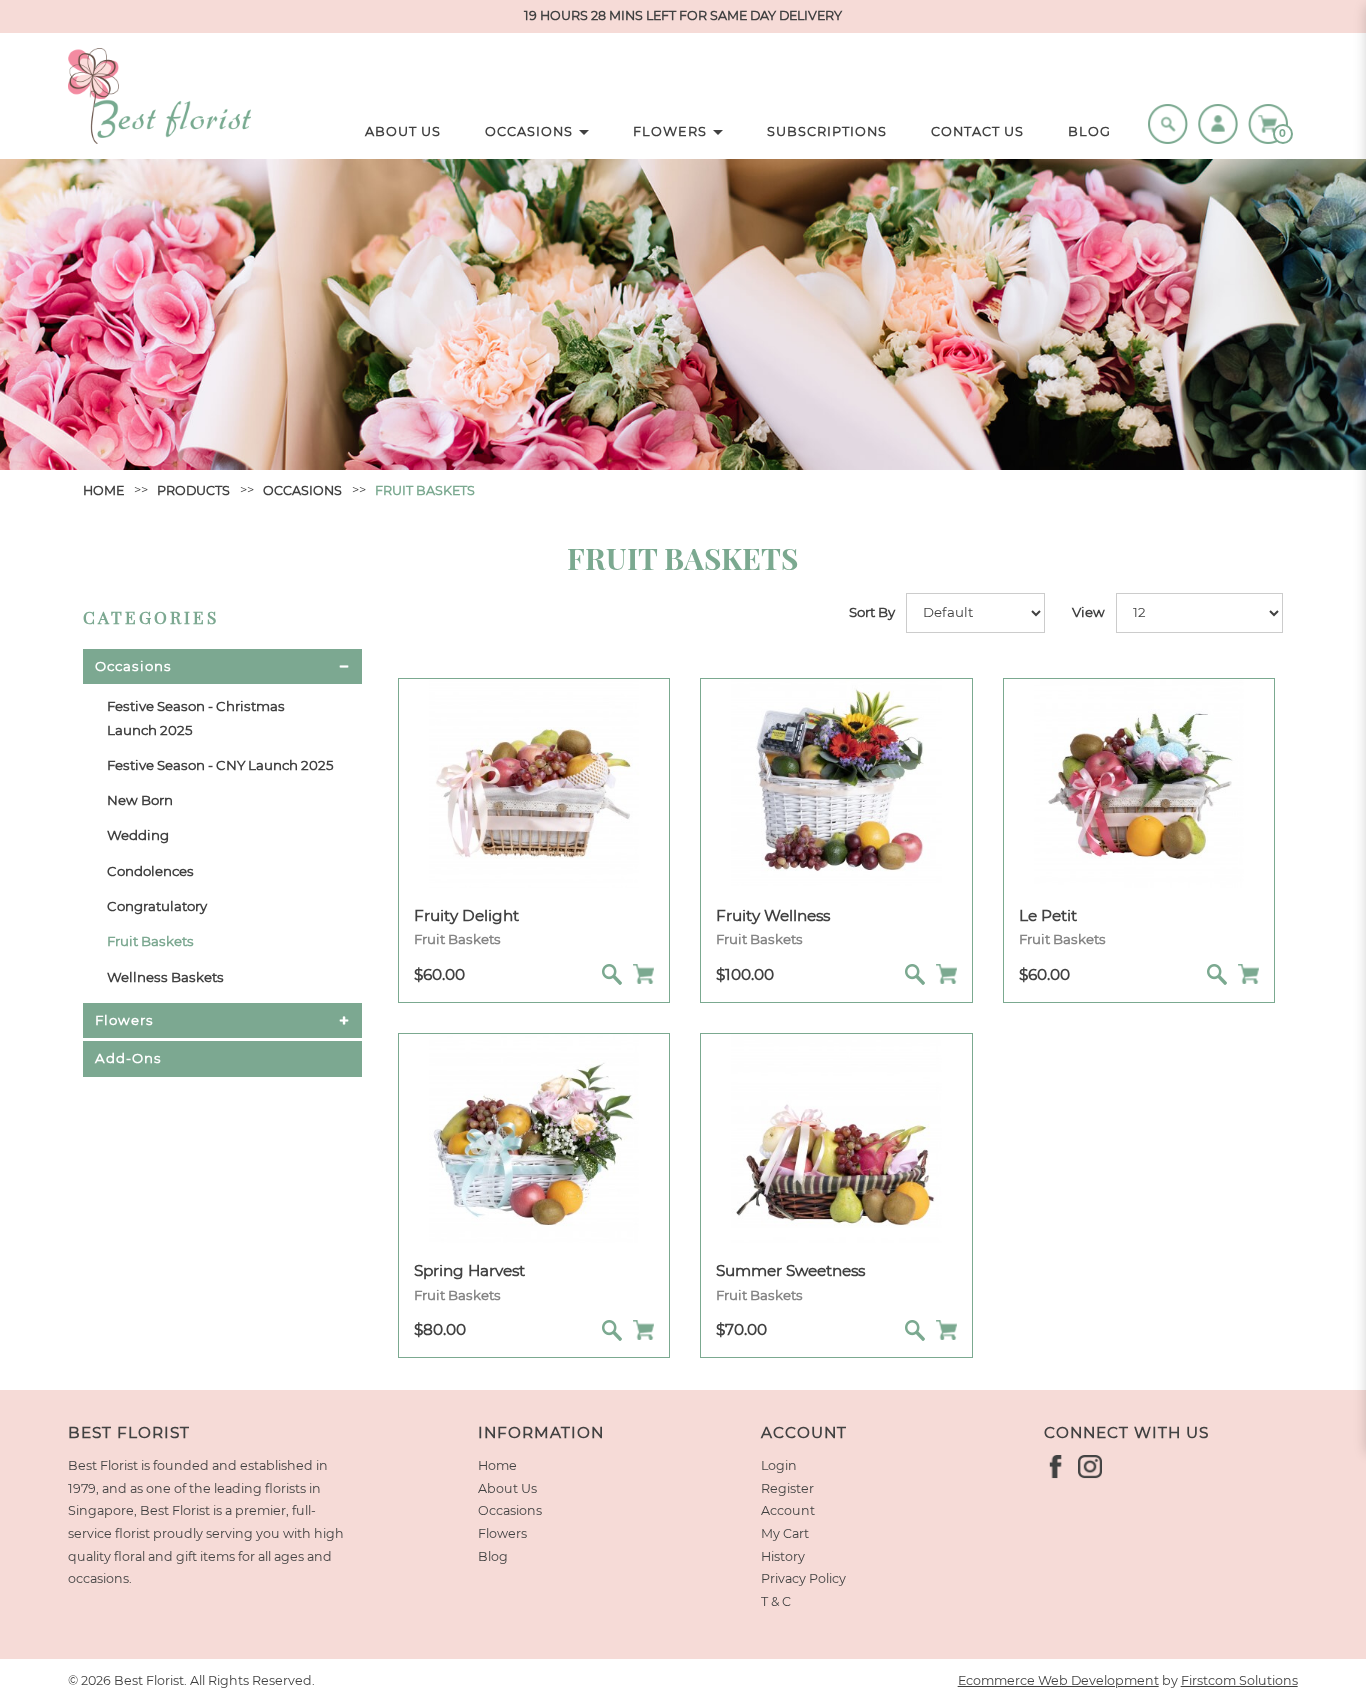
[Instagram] (1090, 1467)
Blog (493, 1556)
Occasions (302, 490)
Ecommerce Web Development (1058, 1680)
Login (779, 1465)
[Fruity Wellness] (836, 782)
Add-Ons (128, 1058)
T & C (776, 1601)
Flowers (124, 1020)
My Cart (785, 1533)
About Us (507, 1488)
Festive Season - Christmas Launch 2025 (196, 717)
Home (103, 490)
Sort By (872, 612)
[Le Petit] (1139, 782)
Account (788, 1510)
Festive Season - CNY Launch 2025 (220, 765)
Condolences (150, 871)
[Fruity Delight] (534, 782)
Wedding (138, 835)
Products (193, 490)
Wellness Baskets (165, 977)
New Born (140, 800)
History (783, 1556)
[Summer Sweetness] (836, 1137)
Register (787, 1488)
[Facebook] (1056, 1467)
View (1088, 612)
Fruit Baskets (425, 490)
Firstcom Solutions (1239, 1680)
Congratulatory (157, 906)
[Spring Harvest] (534, 1137)
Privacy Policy (803, 1578)
